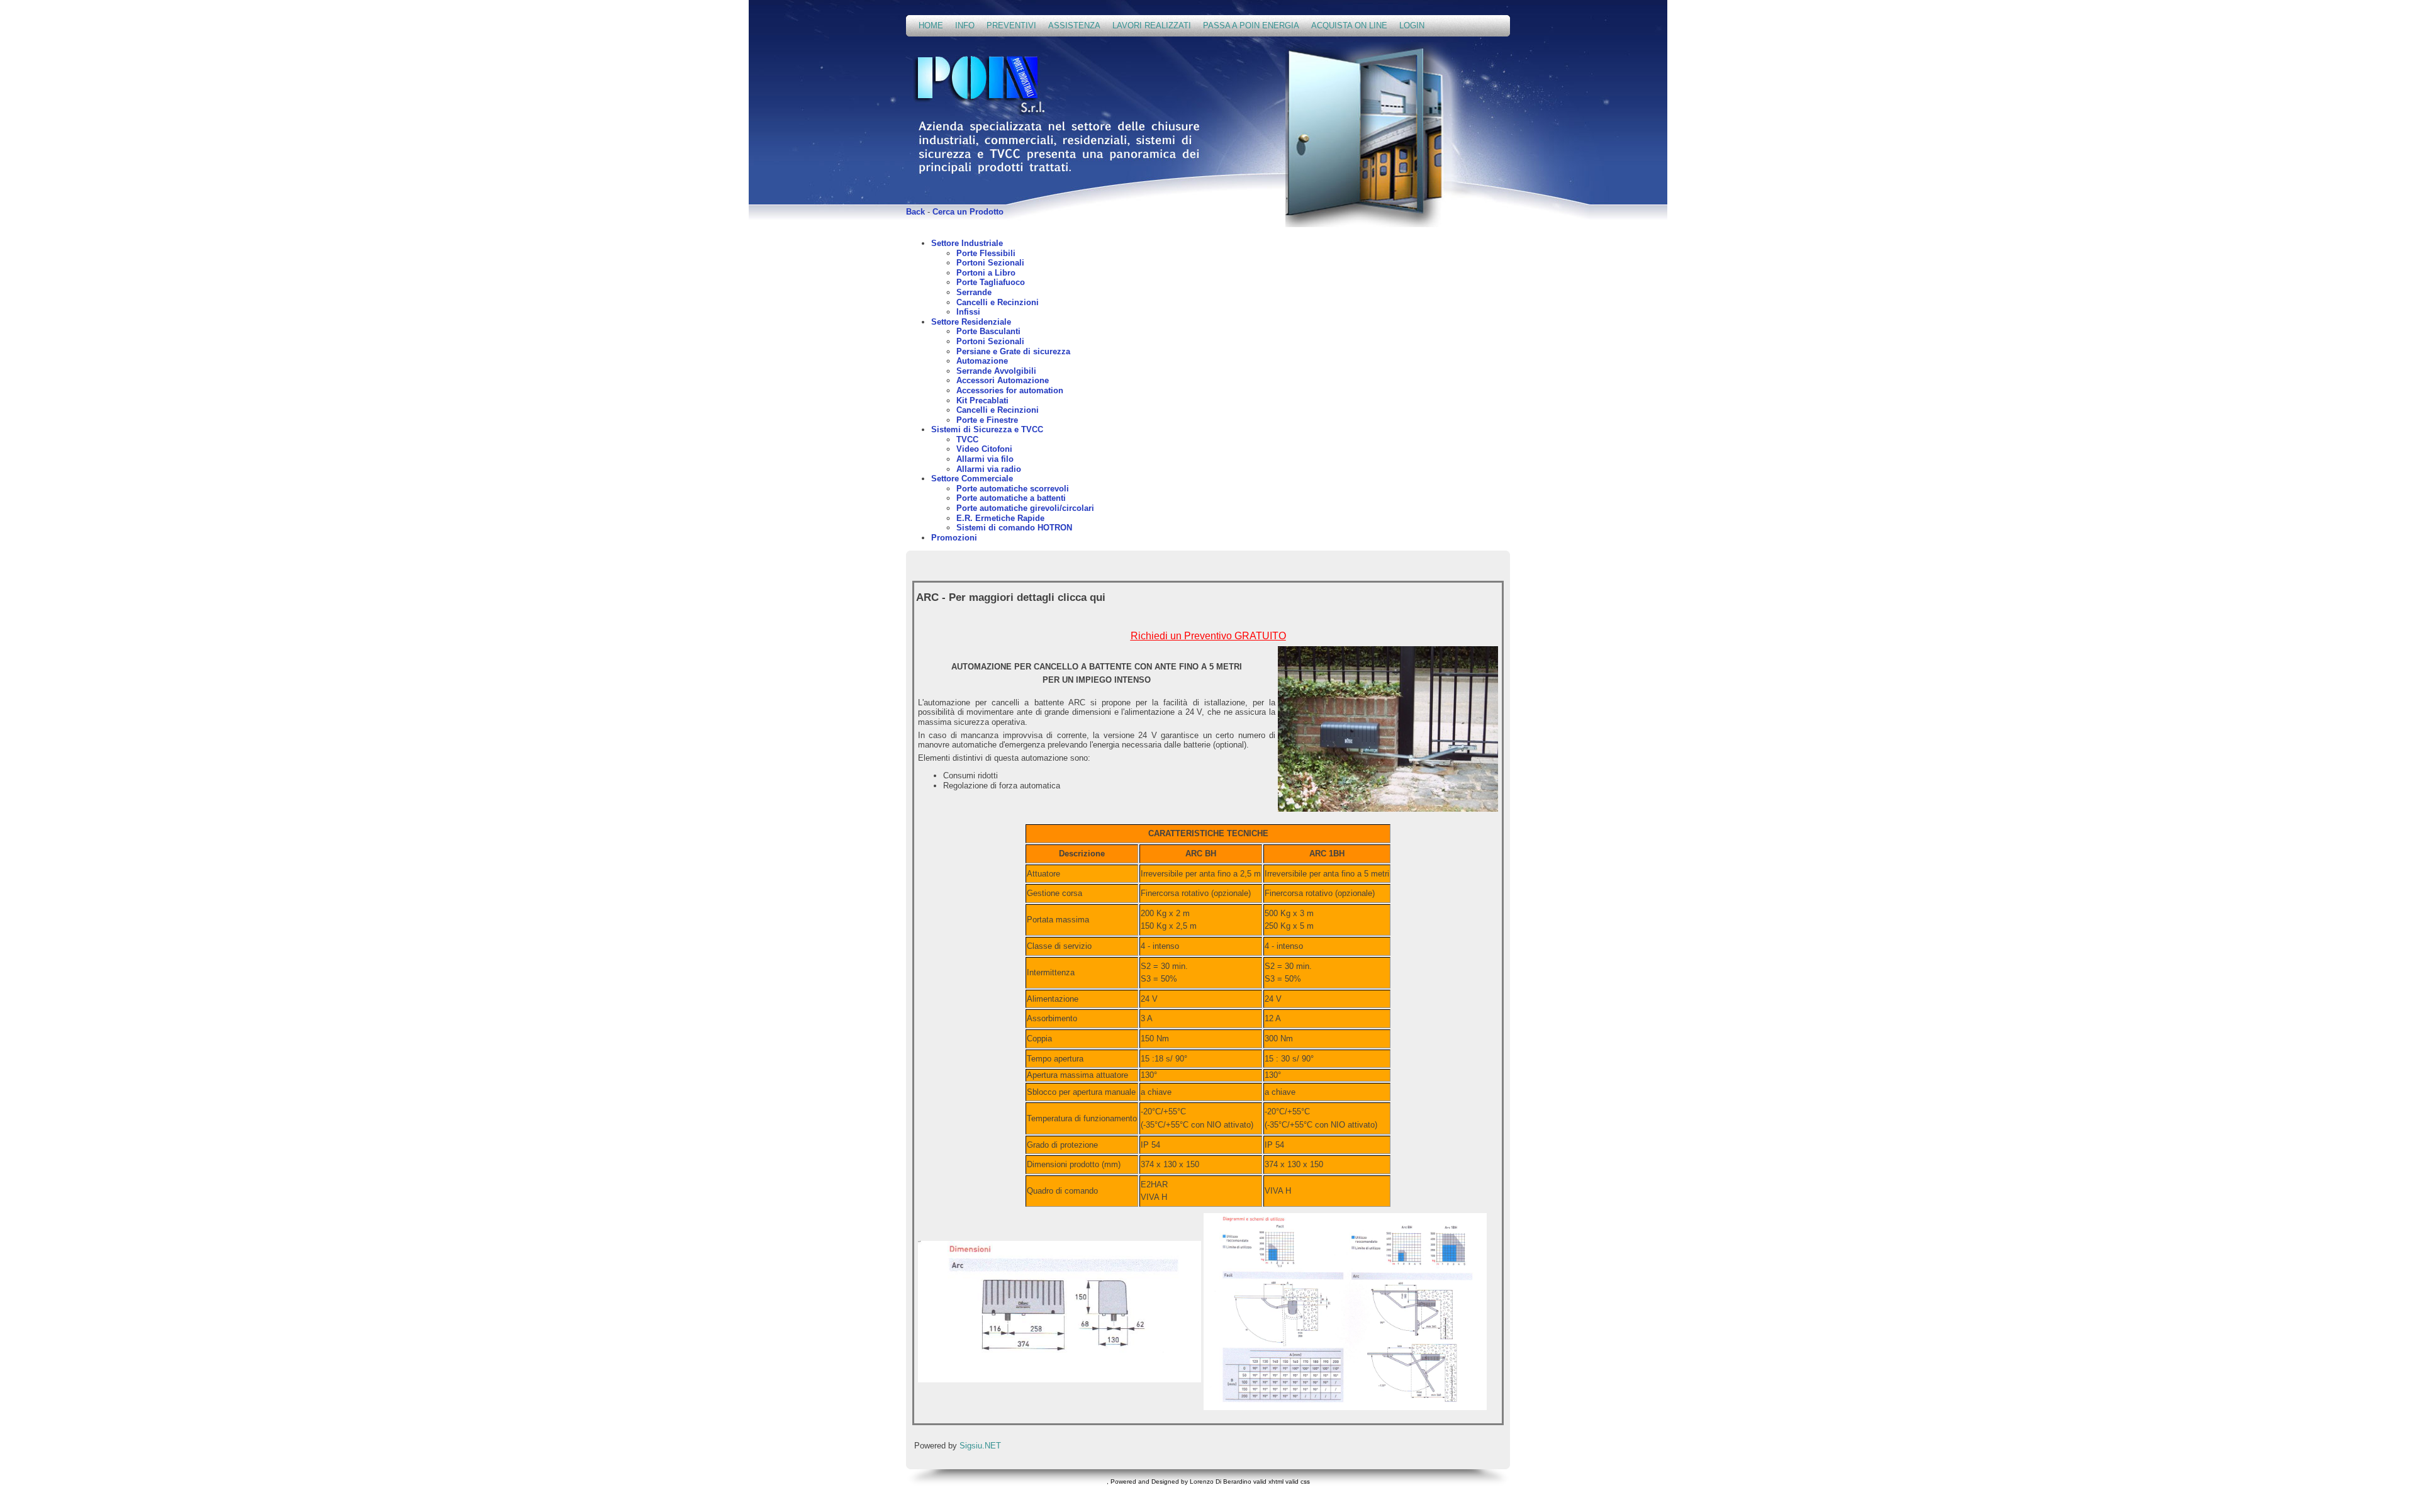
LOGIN (1412, 25)
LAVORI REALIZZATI (1152, 25)
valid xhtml (1268, 1481)
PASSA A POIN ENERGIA (1251, 25)
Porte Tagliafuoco (991, 282)
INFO (965, 25)
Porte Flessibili (986, 253)
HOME (931, 25)
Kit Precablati (982, 400)
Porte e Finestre (987, 420)
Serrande (974, 292)
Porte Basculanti (988, 331)
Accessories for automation (1010, 390)
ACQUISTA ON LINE (1349, 25)
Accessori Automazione (1003, 380)
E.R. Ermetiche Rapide (1000, 518)
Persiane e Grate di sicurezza (1013, 351)
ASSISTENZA (1074, 25)
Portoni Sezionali (990, 263)
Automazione (982, 361)
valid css (1298, 1481)
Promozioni (954, 538)
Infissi (968, 312)
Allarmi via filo (985, 459)
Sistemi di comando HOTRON (1014, 528)
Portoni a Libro (986, 273)
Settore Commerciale (972, 479)
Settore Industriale (967, 243)
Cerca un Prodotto (968, 212)
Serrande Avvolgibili (996, 371)
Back (915, 212)
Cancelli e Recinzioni (998, 302)
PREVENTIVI (1011, 25)
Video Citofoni (984, 449)
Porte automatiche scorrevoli (1013, 489)
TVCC (967, 440)
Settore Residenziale (971, 322)
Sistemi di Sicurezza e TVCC (987, 429)
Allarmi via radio (989, 469)
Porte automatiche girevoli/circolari (1025, 508)
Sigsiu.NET (980, 1446)
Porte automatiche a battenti (1011, 498)
